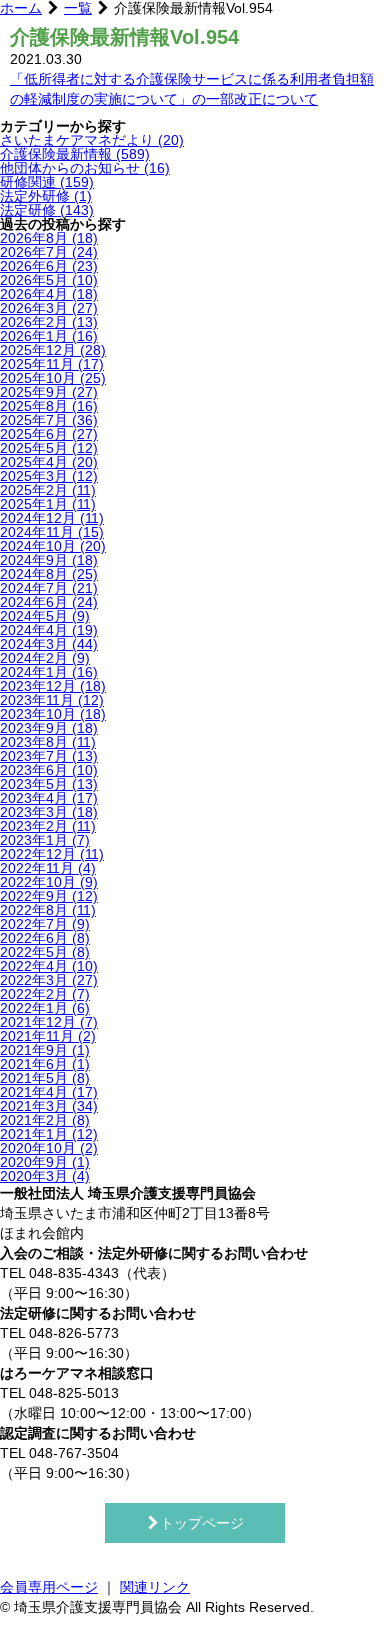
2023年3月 (49, 812)
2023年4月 (49, 798)
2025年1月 (48, 504)
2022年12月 (52, 854)
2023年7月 (49, 756)
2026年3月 (49, 308)
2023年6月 (49, 770)
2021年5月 (45, 1078)
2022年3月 (49, 980)
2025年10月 (53, 378)
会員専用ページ (49, 1587)
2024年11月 (52, 532)
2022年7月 (45, 924)
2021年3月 (49, 1106)
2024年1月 (49, 672)
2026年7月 (49, 252)
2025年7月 (49, 420)
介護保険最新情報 (75, 154)
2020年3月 (45, 1176)
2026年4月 (49, 294)
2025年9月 (49, 392)
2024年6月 (49, 602)
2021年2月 (45, 1120)
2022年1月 (45, 1008)
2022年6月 (45, 938)
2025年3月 (49, 476)
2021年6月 (45, 1064)
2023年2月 (48, 826)
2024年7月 (49, 588)
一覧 (78, 8)
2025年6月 (49, 434)
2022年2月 (45, 994)
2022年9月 (49, 896)
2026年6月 (49, 266)
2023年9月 (49, 728)
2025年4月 (49, 462)
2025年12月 (53, 350)
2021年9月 (45, 1050)
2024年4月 (49, 630)
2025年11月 (52, 364)
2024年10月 (53, 546)
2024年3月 (49, 644)
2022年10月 (49, 882)
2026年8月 (49, 238)
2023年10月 (53, 714)
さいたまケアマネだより (92, 140)
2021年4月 (49, 1092)
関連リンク (155, 1587)
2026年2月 (49, 322)
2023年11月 (52, 700)
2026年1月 (49, 336)
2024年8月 (49, 574)
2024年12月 (52, 518)
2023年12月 (53, 686)
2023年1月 (45, 840)
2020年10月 (49, 1148)
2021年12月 (49, 1022)
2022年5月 (45, 952)
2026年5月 (49, 280)
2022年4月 (49, 966)
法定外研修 (46, 196)
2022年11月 (48, 868)
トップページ (202, 1523)
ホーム (21, 8)
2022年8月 (48, 910)
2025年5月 (49, 448)
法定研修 (47, 210)
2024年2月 (45, 658)
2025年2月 (48, 490)
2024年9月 (49, 560)
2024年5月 (45, 616)
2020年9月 (45, 1162)
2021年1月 (49, 1134)
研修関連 (47, 182)
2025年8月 (49, 406)
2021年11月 (48, 1036)
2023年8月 (48, 742)
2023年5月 (49, 784)
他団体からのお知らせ (85, 168)
